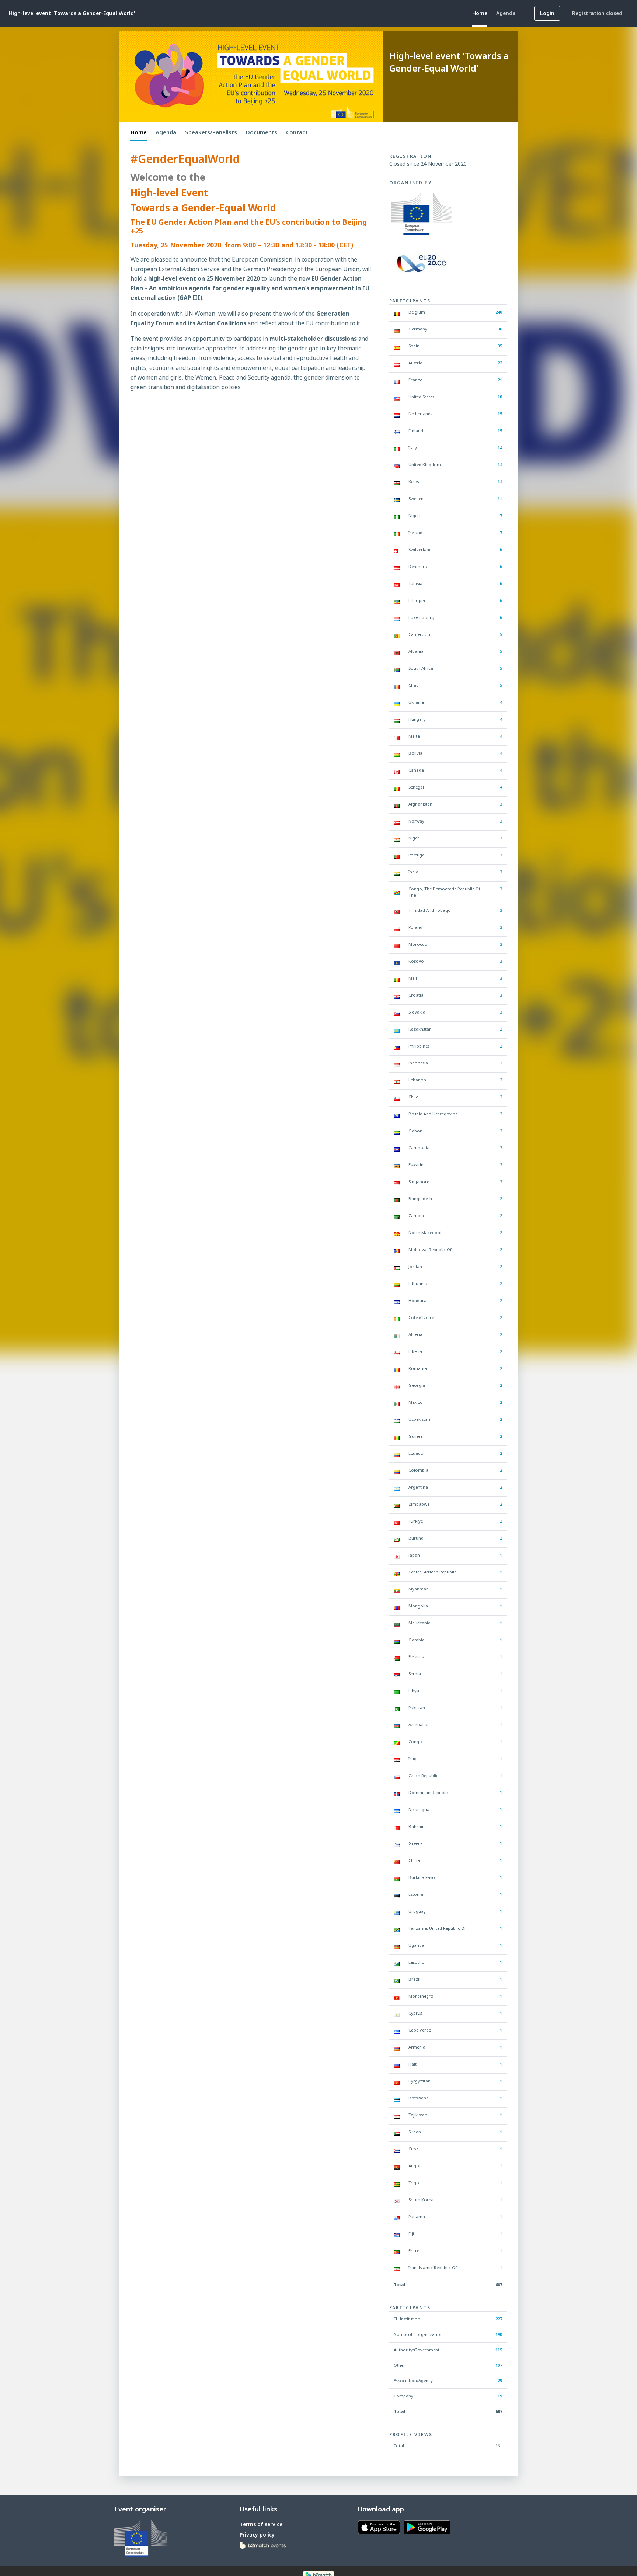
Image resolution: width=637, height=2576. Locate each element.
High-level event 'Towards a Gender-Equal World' (72, 13)
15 (500, 414)
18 (500, 397)
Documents (262, 132)
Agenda (166, 132)
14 (500, 448)
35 (500, 346)
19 (500, 2396)
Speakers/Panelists (211, 132)
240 (499, 312)
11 (500, 498)
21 (500, 380)
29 (500, 2380)
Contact (297, 132)
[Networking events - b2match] (263, 2545)
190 (499, 2334)
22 (500, 363)
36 (500, 329)
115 (499, 2350)
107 (499, 2365)
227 (499, 2319)
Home (139, 132)
